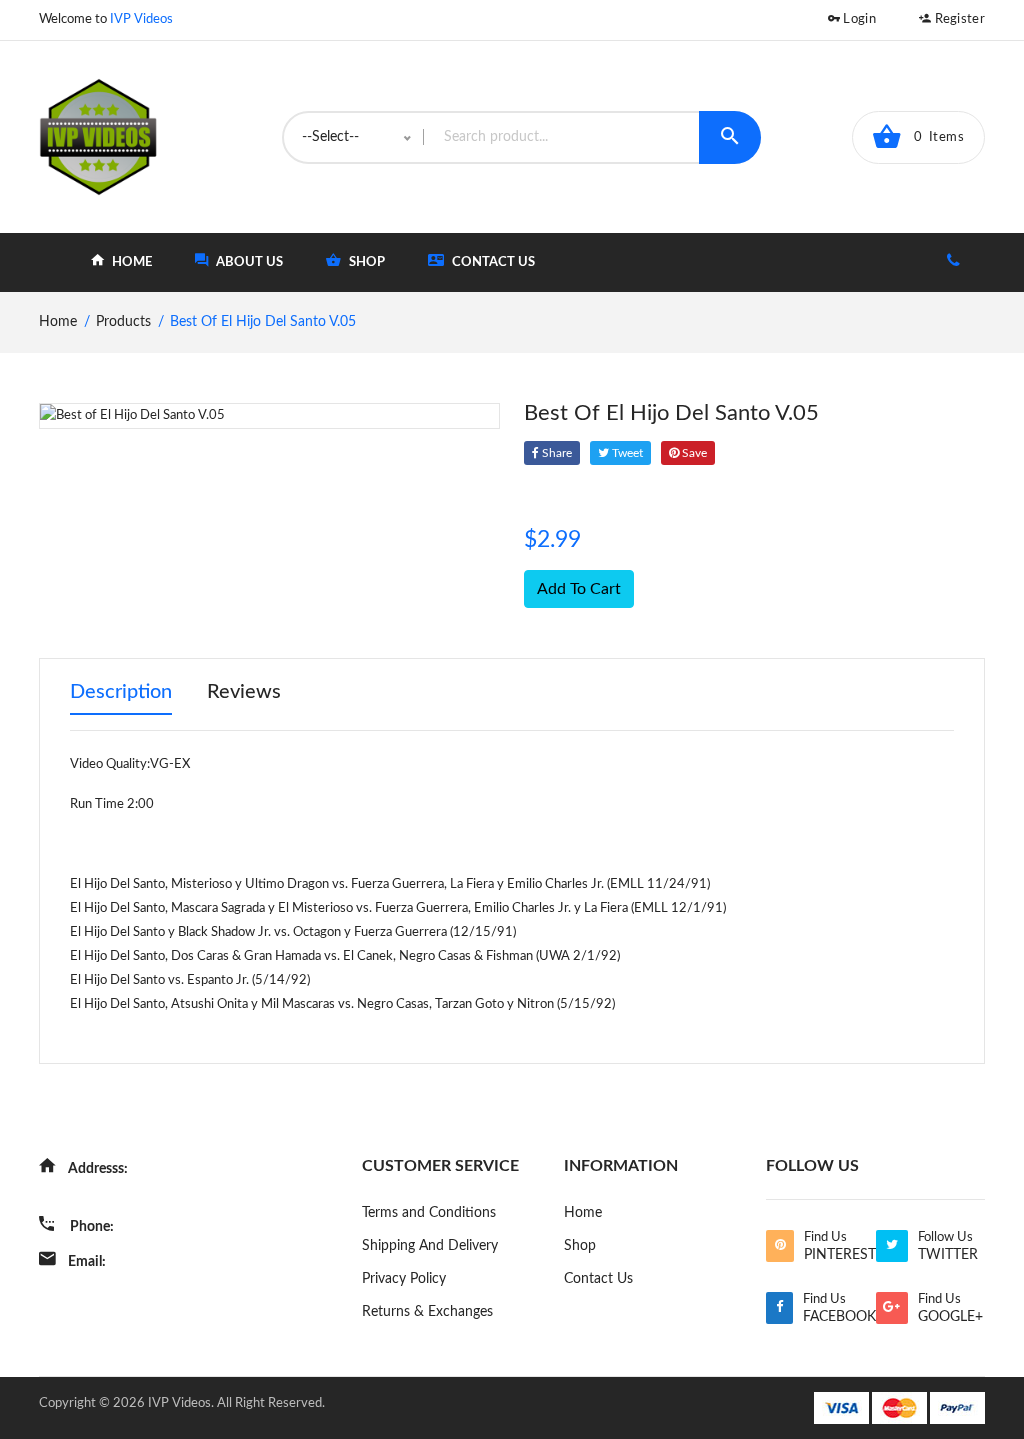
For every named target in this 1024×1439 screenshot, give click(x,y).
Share (555, 453)
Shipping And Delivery (430, 1246)
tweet (626, 453)
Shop (580, 1246)
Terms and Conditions (429, 1213)
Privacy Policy (404, 1279)
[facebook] (779, 1308)
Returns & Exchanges (427, 1312)
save (693, 453)
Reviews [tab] (244, 692)
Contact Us (492, 262)
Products (123, 322)
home (130, 262)
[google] (892, 1308)
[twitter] (892, 1246)
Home (583, 1213)
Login (858, 19)
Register (958, 19)
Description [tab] (121, 692)
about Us (248, 262)
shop (365, 262)
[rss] (779, 1246)
